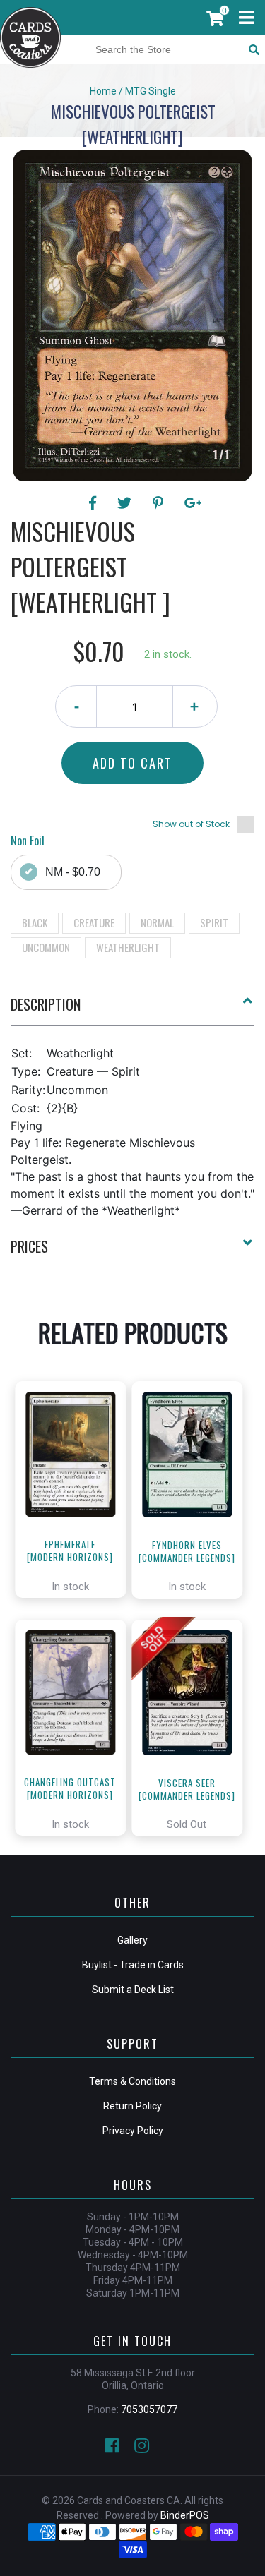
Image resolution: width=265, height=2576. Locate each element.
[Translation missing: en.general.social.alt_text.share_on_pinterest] (160, 503)
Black (35, 922)
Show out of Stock (191, 824)
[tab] (132, 1010)
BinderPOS (185, 2515)
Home (103, 91)
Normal (157, 922)
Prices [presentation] (29, 1246)
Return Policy (132, 2106)
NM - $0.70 (73, 872)
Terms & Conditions (132, 2081)
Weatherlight (128, 947)
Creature (94, 922)
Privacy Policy (133, 2131)
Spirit (214, 922)
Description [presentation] (46, 1004)
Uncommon (46, 947)
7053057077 (149, 2409)
